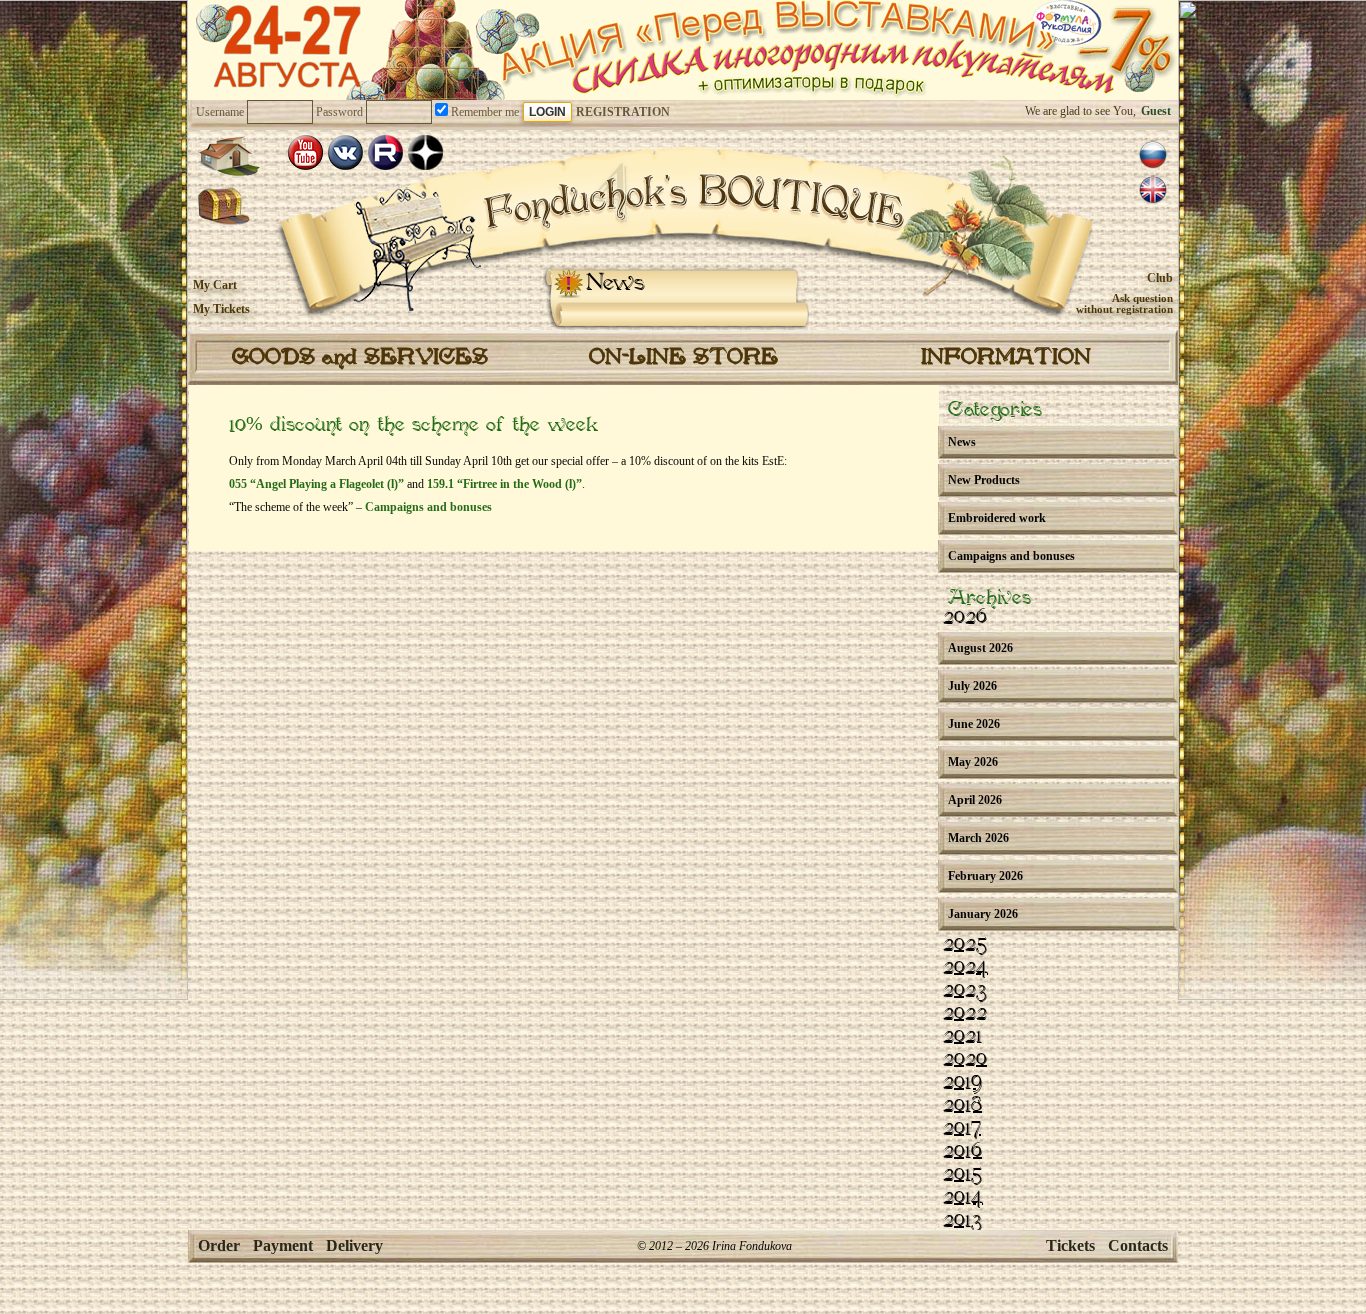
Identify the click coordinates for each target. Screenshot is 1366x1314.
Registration (623, 112)
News (615, 283)
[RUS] (1153, 155)
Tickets (1070, 1245)
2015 (962, 1175)
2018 (962, 1106)
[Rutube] (385, 152)
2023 (965, 991)
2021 (962, 1037)
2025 (965, 945)
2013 (962, 1221)
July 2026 (972, 686)
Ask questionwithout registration (1124, 303)
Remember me (483, 112)
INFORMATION (1006, 358)
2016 (962, 1152)
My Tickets (221, 309)
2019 (962, 1083)
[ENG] (1153, 190)
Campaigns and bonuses (428, 507)
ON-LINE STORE (683, 358)
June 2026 (974, 724)
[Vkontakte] (345, 152)
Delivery (354, 1245)
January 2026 (983, 914)
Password (339, 112)
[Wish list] (224, 207)
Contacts (1138, 1245)
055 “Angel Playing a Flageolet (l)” (316, 484)
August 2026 (980, 648)
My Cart (215, 285)
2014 (963, 1198)
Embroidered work (997, 518)
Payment (283, 1245)
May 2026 (973, 762)
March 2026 (978, 838)
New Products (984, 480)
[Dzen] (425, 152)
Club (1160, 278)
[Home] (229, 156)
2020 (965, 1060)
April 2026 (975, 800)
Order (219, 1245)
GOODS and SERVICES (360, 358)
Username (220, 112)
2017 (962, 1129)
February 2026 (985, 876)
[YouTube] (305, 152)
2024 (965, 968)
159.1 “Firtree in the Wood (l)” (504, 484)
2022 (965, 1014)
